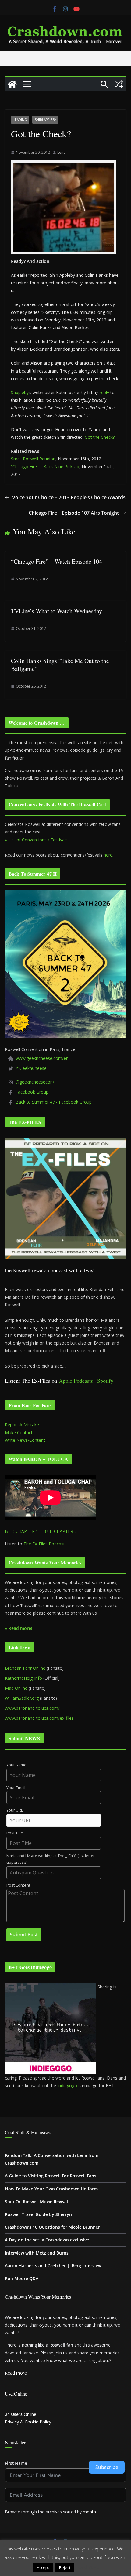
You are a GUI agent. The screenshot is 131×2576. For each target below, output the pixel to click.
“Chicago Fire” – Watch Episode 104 (57, 561)
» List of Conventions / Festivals (36, 840)
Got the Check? (100, 437)
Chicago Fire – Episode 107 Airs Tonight (74, 513)
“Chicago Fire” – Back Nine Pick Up (45, 467)
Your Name (16, 1765)
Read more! (16, 2373)
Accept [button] (43, 2567)
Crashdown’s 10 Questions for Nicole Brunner (52, 2227)
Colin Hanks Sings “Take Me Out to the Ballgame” (60, 665)
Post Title (15, 1833)
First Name (16, 2463)
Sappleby (20, 392)
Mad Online (16, 1688)
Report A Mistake (22, 1425)
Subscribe (107, 2467)
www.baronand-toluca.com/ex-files (39, 1718)
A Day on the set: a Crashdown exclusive (47, 2240)
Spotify (105, 1381)
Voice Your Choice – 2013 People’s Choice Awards (69, 497)
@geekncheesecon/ (35, 1082)
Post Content (18, 1885)
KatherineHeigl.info (23, 1678)
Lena (61, 152)
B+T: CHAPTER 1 (22, 1531)
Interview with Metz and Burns (37, 2253)
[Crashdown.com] (12, 84)
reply (104, 392)
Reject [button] (65, 2567)
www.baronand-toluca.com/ (32, 1708)
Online (21, 2414)
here (108, 855)
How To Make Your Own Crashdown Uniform (51, 2189)
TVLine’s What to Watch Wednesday (57, 611)
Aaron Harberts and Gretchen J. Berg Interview (53, 2266)
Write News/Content (25, 1440)
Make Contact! (19, 1432)
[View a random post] (119, 84)
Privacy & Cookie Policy (28, 2422)
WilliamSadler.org (22, 1698)
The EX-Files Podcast (44, 1544)
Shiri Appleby (45, 120)
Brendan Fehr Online (25, 1668)
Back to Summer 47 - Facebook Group (54, 1102)
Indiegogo (67, 2085)
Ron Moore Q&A (22, 2278)
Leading (20, 120)
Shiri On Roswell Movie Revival (36, 2202)
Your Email (16, 1788)
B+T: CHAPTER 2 (60, 1531)
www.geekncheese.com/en (42, 1058)
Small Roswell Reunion (33, 459)
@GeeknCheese (31, 1068)
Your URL (15, 1810)
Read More (87, 2567)
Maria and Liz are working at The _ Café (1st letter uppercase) (51, 1859)
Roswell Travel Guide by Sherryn (38, 2214)
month (89, 2512)
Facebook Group (32, 1092)
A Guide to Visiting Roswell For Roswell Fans (51, 2176)
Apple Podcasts (76, 1381)
